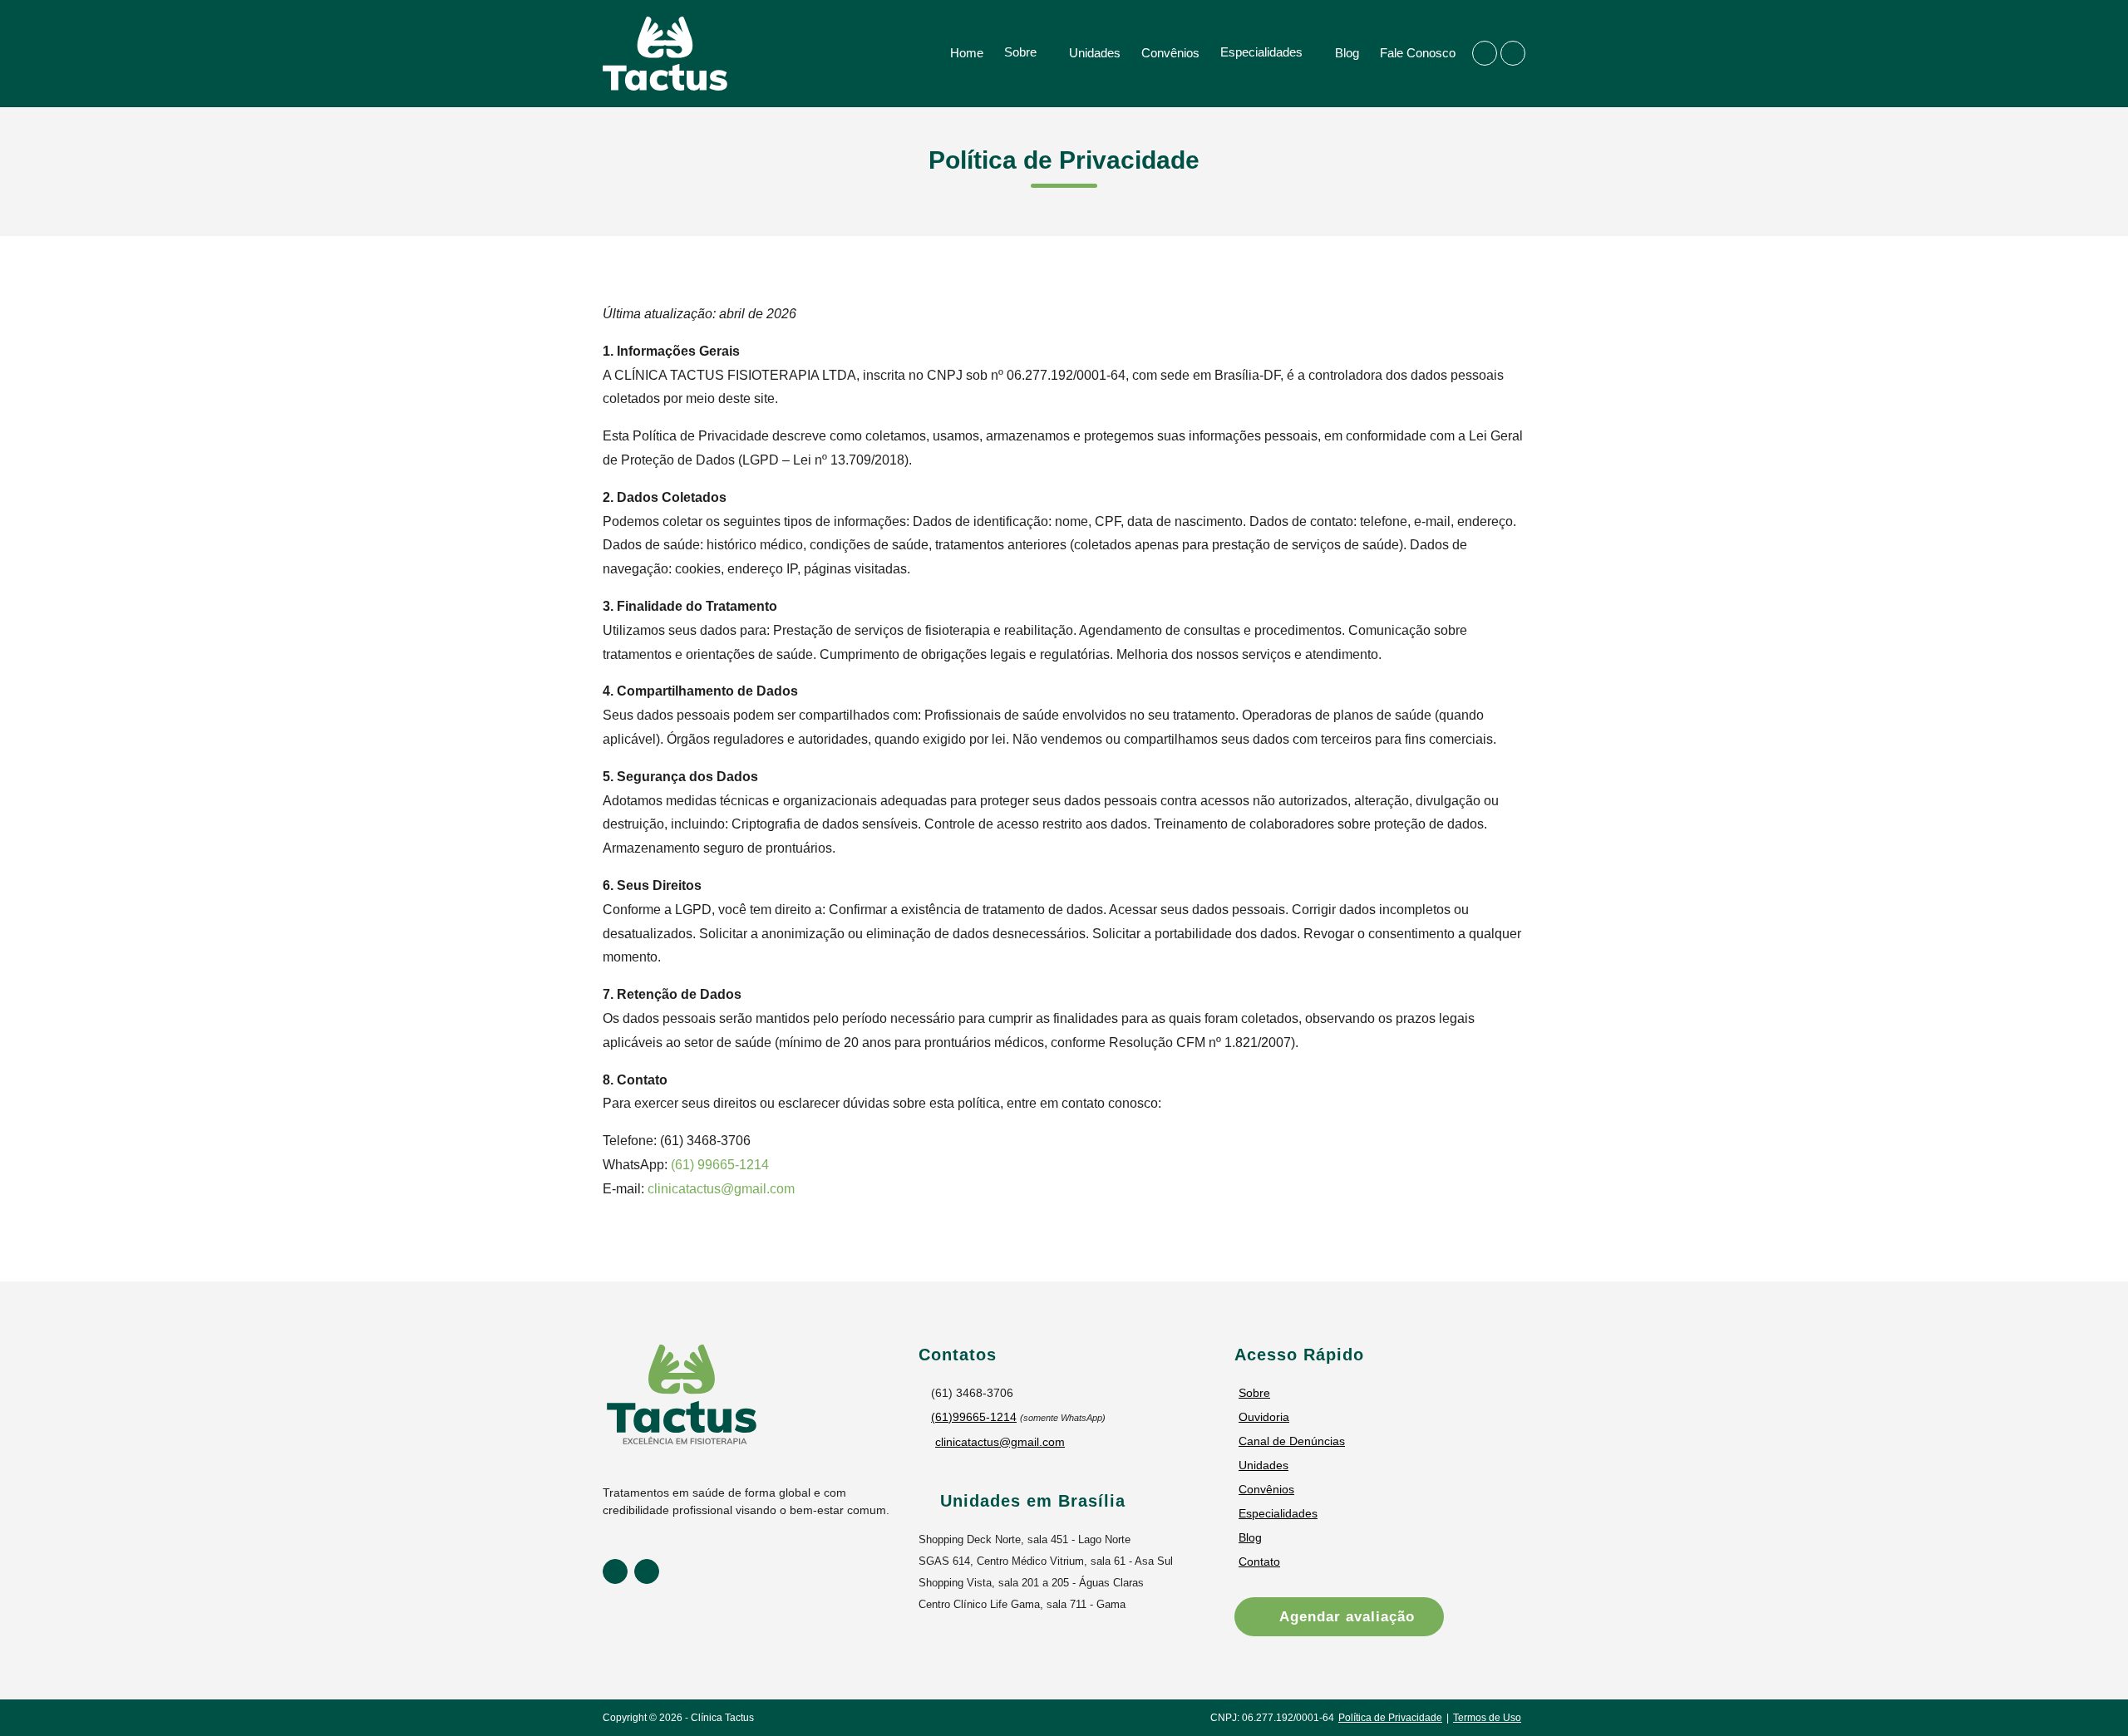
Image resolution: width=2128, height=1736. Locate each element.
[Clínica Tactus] (665, 53)
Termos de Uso (1487, 1718)
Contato (1259, 1561)
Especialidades (1261, 52)
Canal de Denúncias (1292, 1441)
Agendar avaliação (1345, 1617)
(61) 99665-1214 (720, 1165)
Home (967, 53)
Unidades (1095, 53)
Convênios (1170, 53)
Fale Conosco (1418, 53)
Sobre (1020, 52)
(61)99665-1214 (974, 1417)
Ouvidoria (1264, 1417)
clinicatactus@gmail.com (721, 1189)
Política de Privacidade (1390, 1718)
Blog (1347, 53)
